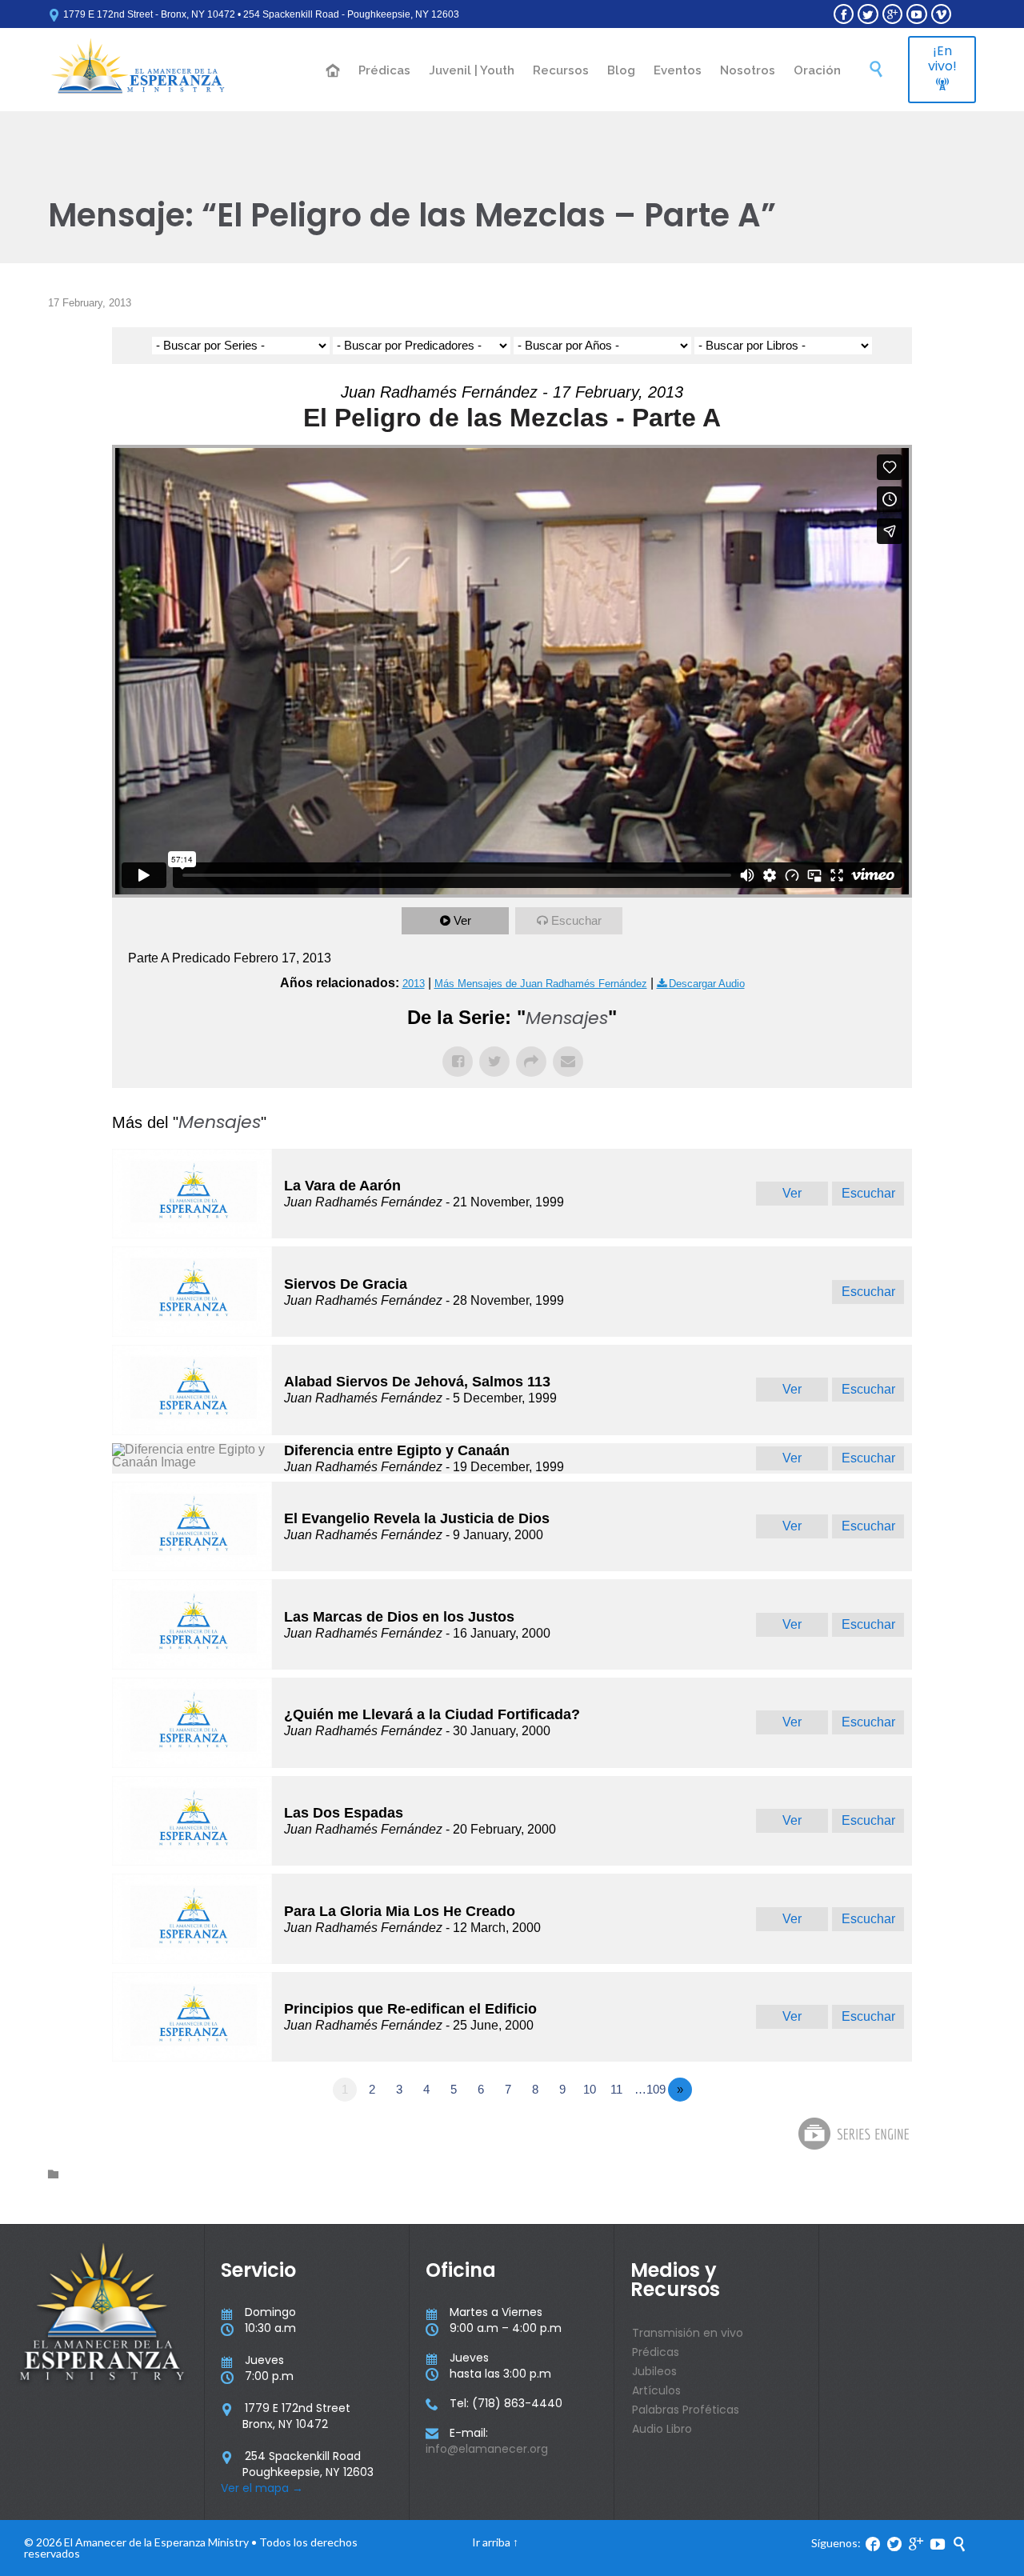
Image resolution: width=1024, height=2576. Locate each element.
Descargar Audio (707, 984)
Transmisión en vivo (688, 2333)
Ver (462, 920)
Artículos (656, 2390)
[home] (334, 72)
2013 (414, 984)
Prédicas (656, 2352)
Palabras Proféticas (686, 2410)
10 (590, 2089)
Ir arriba (491, 2542)
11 (616, 2089)
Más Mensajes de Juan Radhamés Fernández (541, 984)
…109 (650, 2089)
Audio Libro (662, 2429)
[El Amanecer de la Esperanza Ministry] (138, 70)
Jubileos (654, 2371)
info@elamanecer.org (487, 2449)
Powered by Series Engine (853, 2134)
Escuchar (576, 920)
